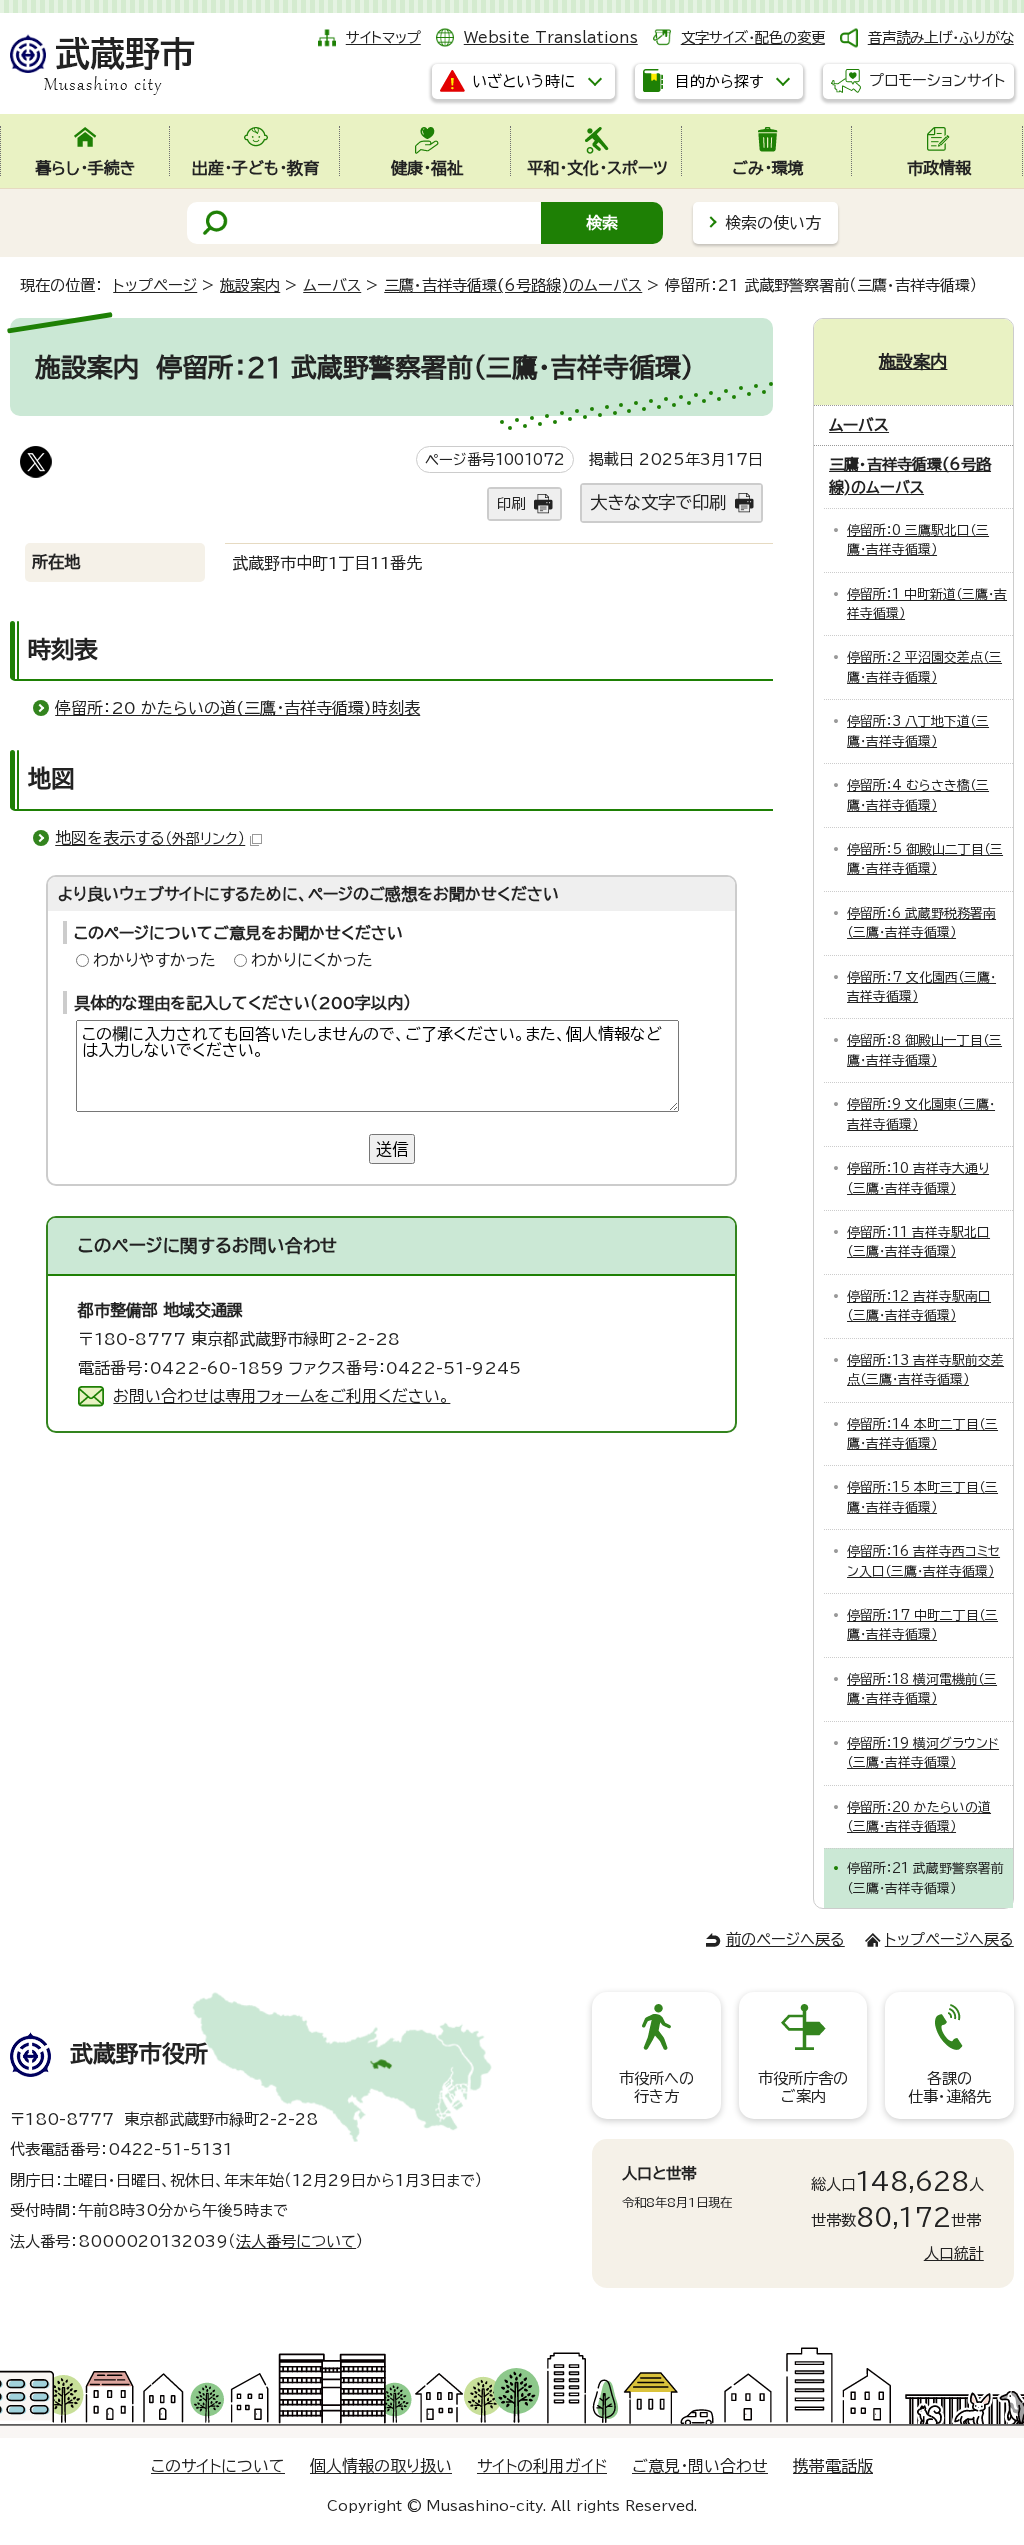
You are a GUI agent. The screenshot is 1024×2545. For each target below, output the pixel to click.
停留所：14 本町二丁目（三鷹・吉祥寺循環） (922, 1434)
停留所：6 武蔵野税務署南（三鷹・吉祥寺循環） (921, 923)
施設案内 (250, 285)
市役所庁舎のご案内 (803, 2087)
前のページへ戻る (785, 1939)
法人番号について (296, 2241)
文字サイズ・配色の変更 (753, 37)
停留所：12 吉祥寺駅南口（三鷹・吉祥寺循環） (919, 1306)
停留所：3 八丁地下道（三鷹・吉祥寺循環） (918, 731)
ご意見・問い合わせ (700, 2466)
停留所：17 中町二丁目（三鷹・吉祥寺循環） (922, 1625)
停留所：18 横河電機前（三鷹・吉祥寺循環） (922, 1689)
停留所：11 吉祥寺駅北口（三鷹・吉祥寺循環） (918, 1242)
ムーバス (332, 285)
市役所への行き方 (656, 2087)
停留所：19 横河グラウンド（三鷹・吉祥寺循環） (923, 1753)
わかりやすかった (154, 960)
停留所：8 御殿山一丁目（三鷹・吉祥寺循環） (924, 1050)
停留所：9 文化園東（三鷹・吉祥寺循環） (921, 1114)
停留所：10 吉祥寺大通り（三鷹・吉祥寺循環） (918, 1178)
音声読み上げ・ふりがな (941, 37)
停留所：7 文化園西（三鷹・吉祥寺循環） (921, 987)
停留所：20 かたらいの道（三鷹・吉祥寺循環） (919, 1817)
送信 (392, 1149)
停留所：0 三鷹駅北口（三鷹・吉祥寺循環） (918, 540)
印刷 (511, 503)
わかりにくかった (312, 960)
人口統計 (954, 2253)
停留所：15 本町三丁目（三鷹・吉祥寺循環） (922, 1497)
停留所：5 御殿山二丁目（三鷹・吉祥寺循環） (925, 859)
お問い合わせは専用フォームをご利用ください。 (281, 1396)
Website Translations (551, 37)
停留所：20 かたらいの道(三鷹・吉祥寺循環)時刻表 (237, 708)
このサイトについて (218, 2466)
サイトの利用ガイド (542, 2466)
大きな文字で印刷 (658, 502)
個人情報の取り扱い (381, 2466)
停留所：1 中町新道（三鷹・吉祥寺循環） (927, 604)
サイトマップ (383, 37)
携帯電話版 (833, 2466)
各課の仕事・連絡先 (949, 2087)
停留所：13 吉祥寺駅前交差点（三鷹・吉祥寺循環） (925, 1370)
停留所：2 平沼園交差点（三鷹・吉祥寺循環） (924, 667)
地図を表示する (150, 838)
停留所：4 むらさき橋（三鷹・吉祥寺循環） (918, 795)
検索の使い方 (773, 223)
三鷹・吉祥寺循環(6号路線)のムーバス (513, 285)
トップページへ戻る (949, 1939)
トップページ (155, 285)
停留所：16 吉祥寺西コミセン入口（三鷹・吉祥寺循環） (923, 1561)
